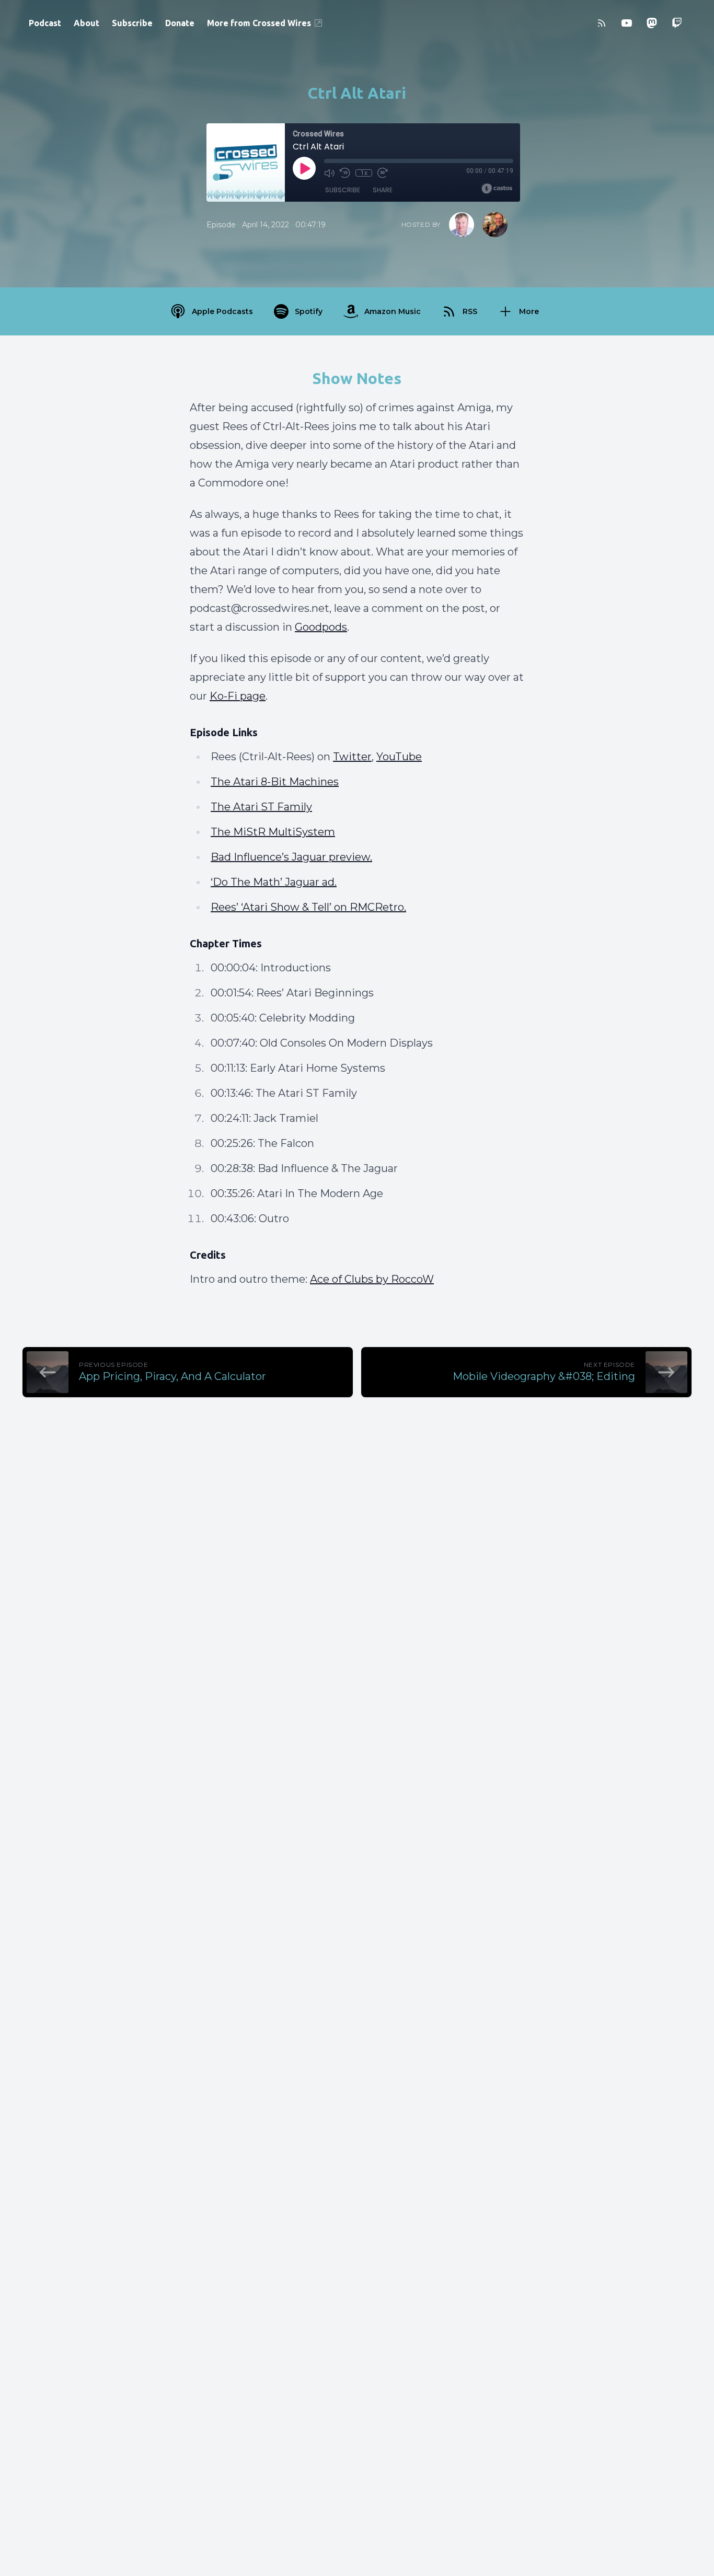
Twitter (352, 757)
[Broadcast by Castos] (497, 189)
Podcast (45, 23)
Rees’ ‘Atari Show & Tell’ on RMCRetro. (308, 907)
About (87, 23)
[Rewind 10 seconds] (345, 173)
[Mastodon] (652, 23)
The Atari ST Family (261, 807)
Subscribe (132, 23)
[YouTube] (627, 23)
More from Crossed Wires (259, 23)
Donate (180, 23)
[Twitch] (677, 23)
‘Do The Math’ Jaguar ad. (274, 882)
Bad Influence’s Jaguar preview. (291, 857)
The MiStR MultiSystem (273, 832)
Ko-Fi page (238, 696)
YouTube (399, 757)
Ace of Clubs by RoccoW (372, 1279)
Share (383, 190)
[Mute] (329, 173)
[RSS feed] (602, 23)
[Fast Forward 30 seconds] (383, 173)
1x (364, 173)
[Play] (304, 168)
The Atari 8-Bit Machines (275, 782)
